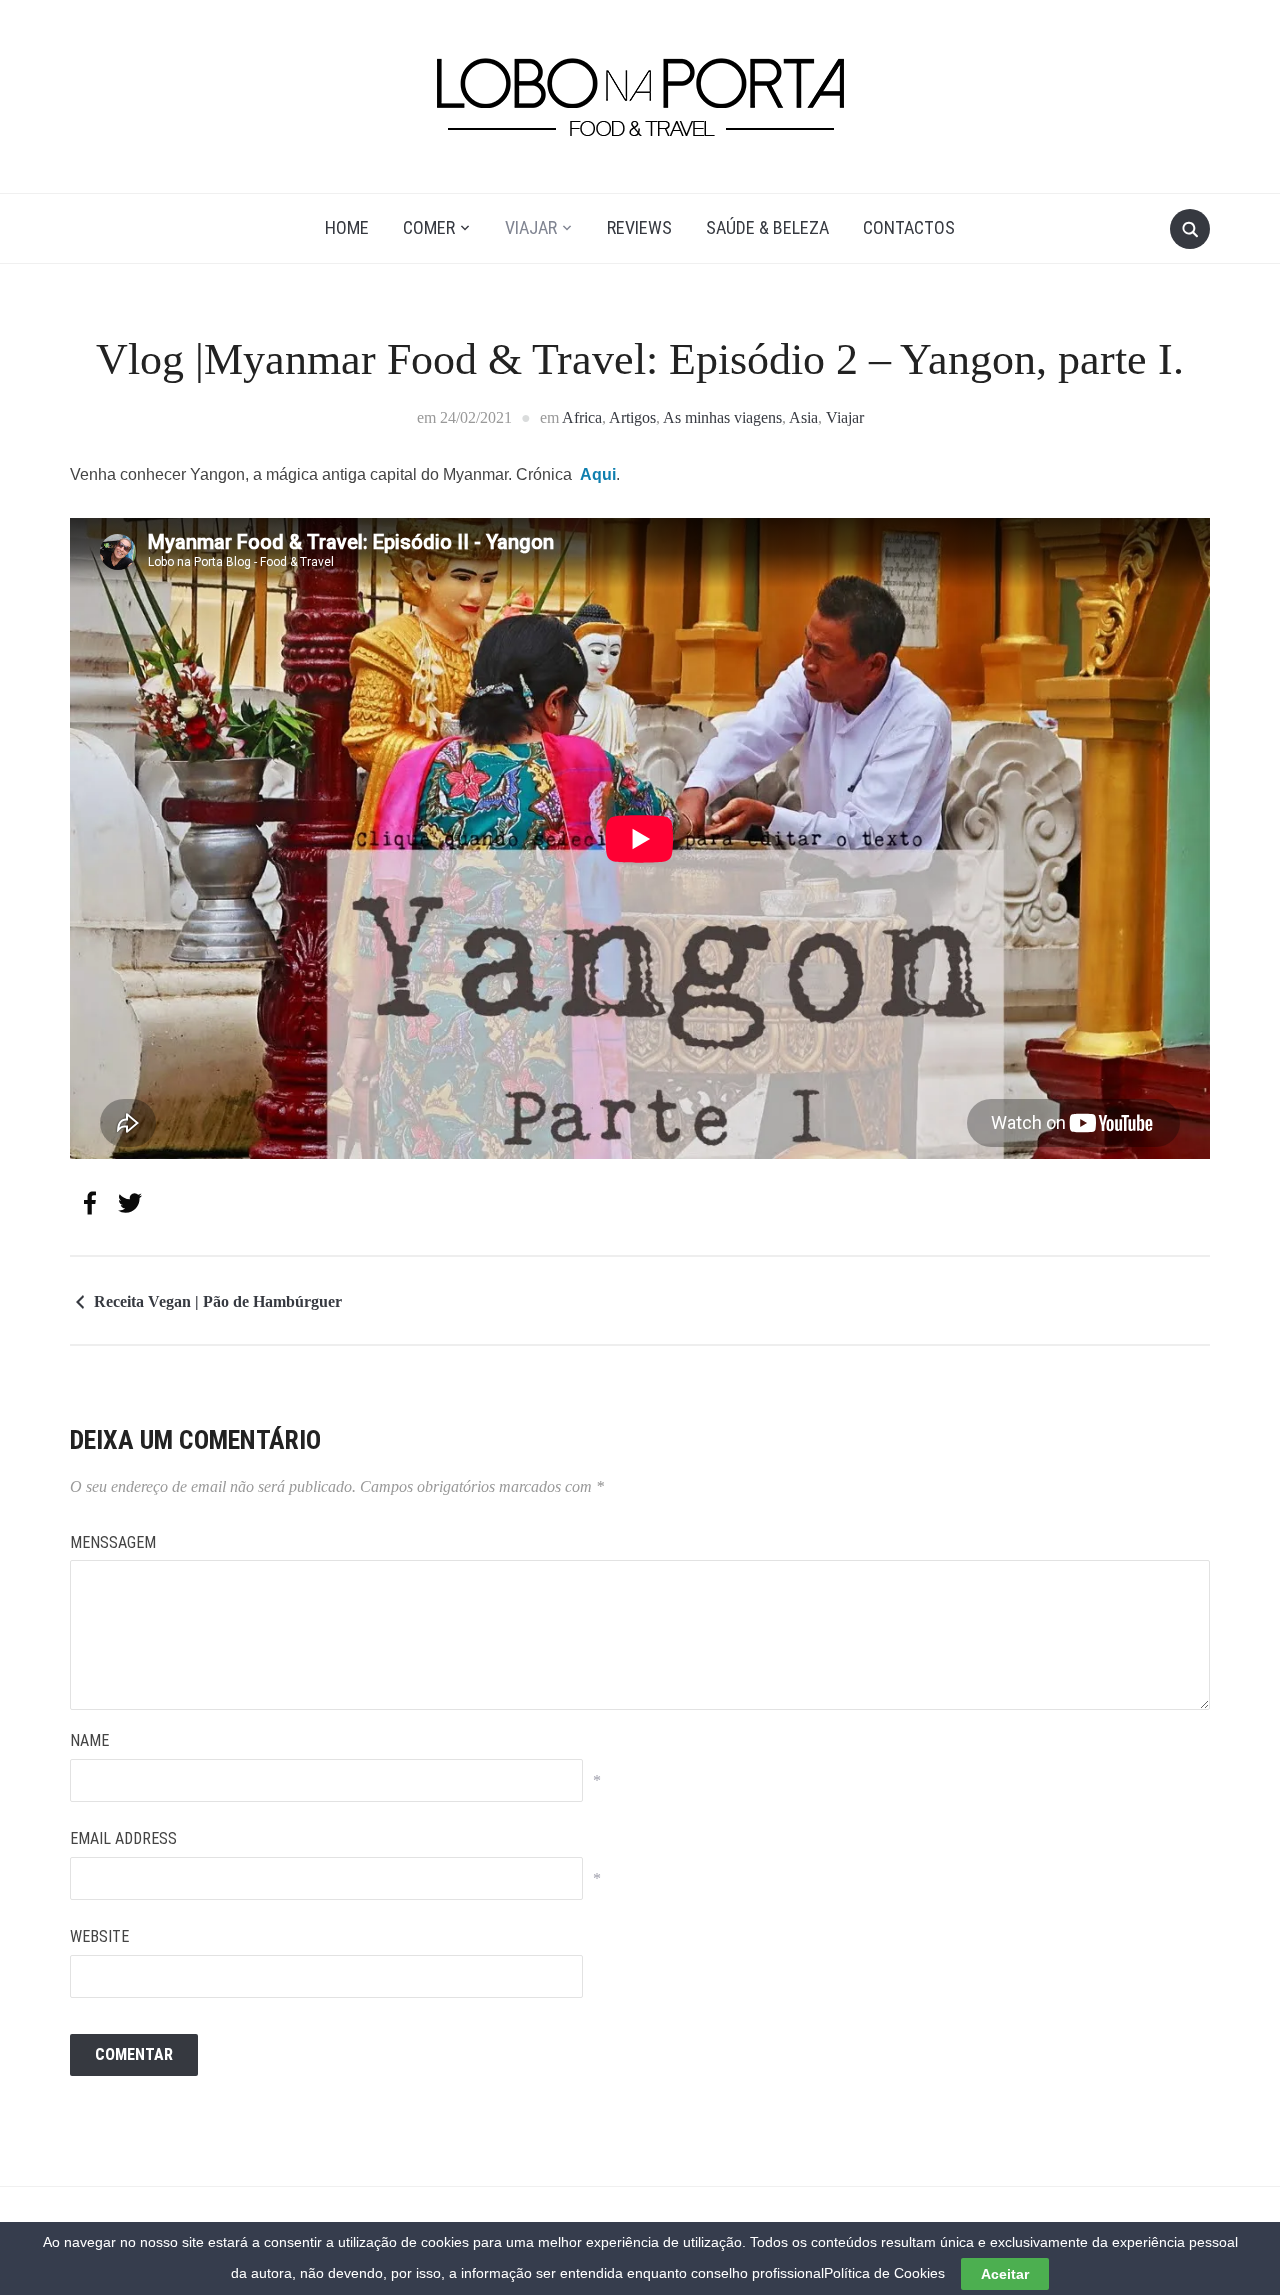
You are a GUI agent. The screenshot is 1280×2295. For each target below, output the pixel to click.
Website (99, 1936)
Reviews (639, 227)
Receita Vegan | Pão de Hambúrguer (218, 1301)
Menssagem (113, 1542)
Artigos (632, 417)
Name (89, 1740)
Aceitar (1005, 2274)
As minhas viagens (722, 417)
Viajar (531, 227)
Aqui (598, 474)
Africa (582, 417)
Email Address (123, 1838)
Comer (429, 227)
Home (347, 227)
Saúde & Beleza (767, 227)
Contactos (909, 227)
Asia (803, 417)
